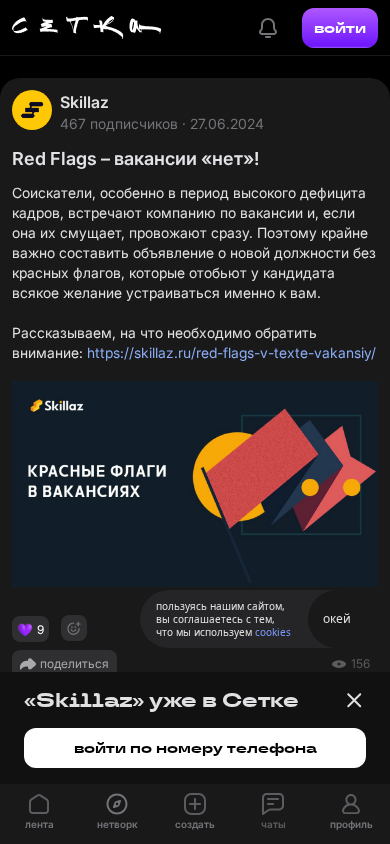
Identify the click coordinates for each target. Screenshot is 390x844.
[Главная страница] (87, 28)
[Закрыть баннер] (354, 700)
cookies (273, 632)
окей (337, 618)
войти (340, 28)
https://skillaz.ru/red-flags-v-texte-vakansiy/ (231, 352)
